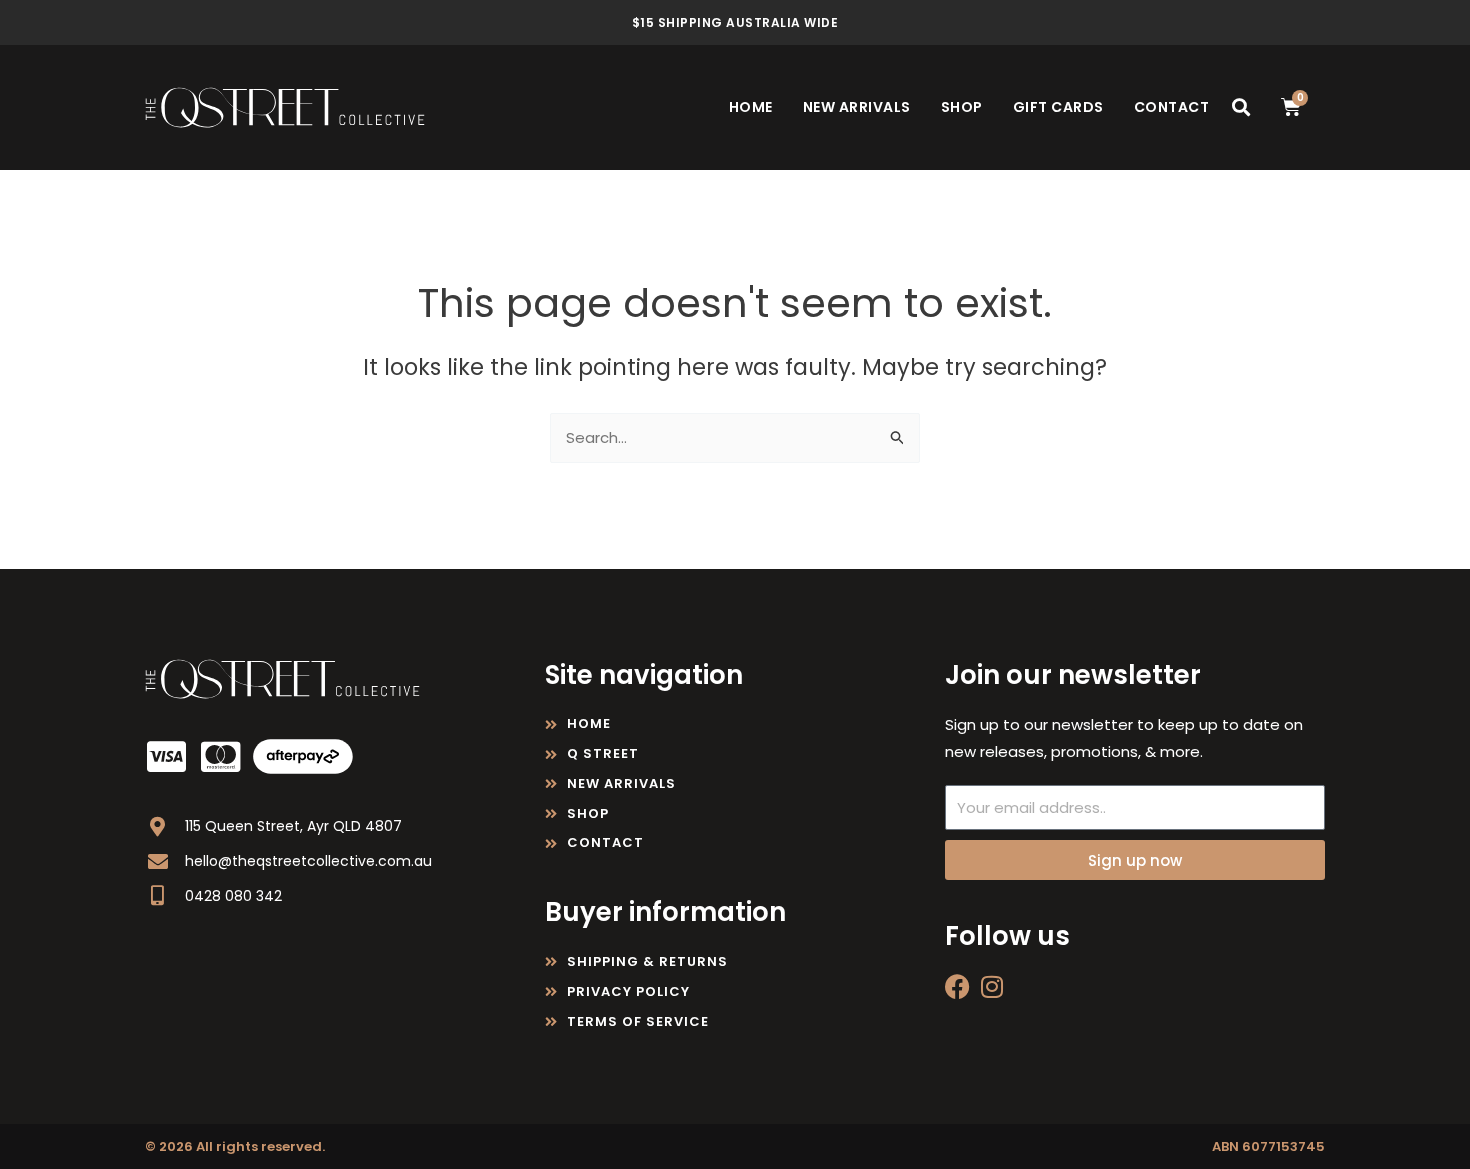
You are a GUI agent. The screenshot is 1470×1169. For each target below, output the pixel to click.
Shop (962, 107)
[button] (1240, 107)
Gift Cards (1058, 107)
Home (751, 107)
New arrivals (857, 107)
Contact (1172, 107)
